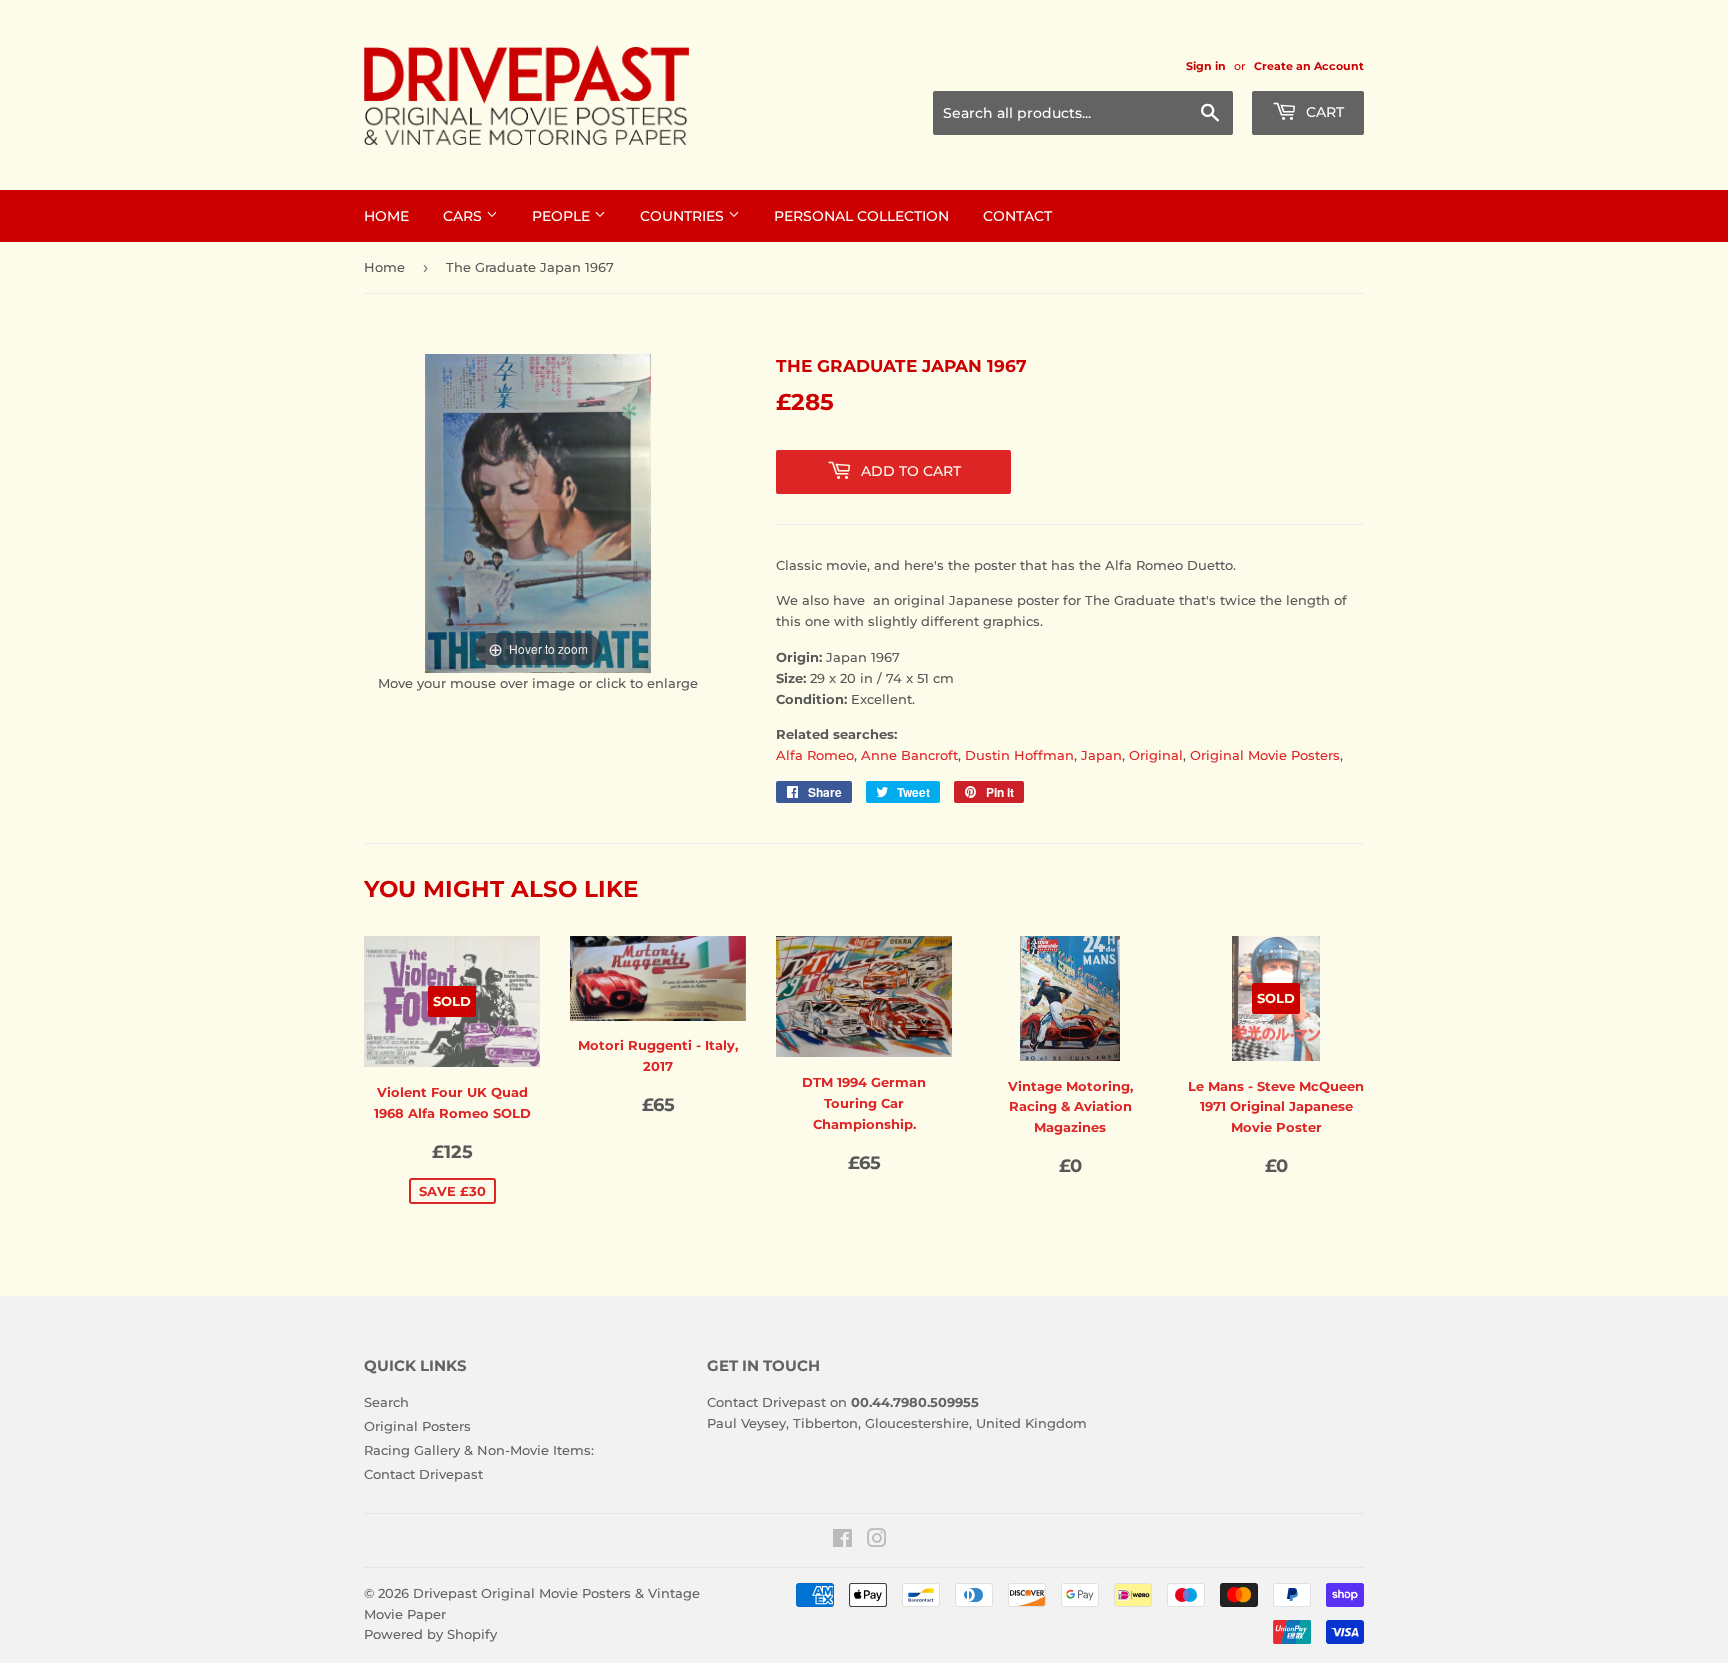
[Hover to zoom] (538, 512)
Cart (1323, 112)
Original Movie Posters (1265, 755)
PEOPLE (563, 216)
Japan (1101, 755)
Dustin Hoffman (1019, 755)
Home (384, 267)
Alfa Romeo (815, 755)
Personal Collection (861, 216)
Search (386, 1402)
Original (1156, 755)
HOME (386, 216)
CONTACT (1017, 216)
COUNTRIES (684, 216)
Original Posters (417, 1426)
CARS (464, 216)
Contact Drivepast (423, 1474)
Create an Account (1309, 66)
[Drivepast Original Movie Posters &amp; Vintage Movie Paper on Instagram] (877, 1541)
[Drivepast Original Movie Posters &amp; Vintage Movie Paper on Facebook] (842, 1541)
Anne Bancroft (909, 755)
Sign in (1206, 66)
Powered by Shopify (430, 1634)
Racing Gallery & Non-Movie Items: (479, 1450)
